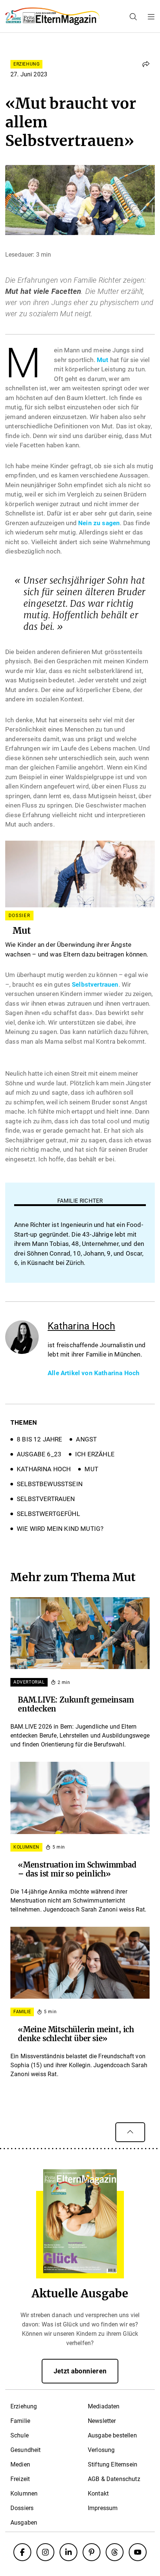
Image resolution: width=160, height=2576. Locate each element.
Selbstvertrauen (95, 984)
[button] (146, 64)
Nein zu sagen (99, 523)
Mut (103, 360)
